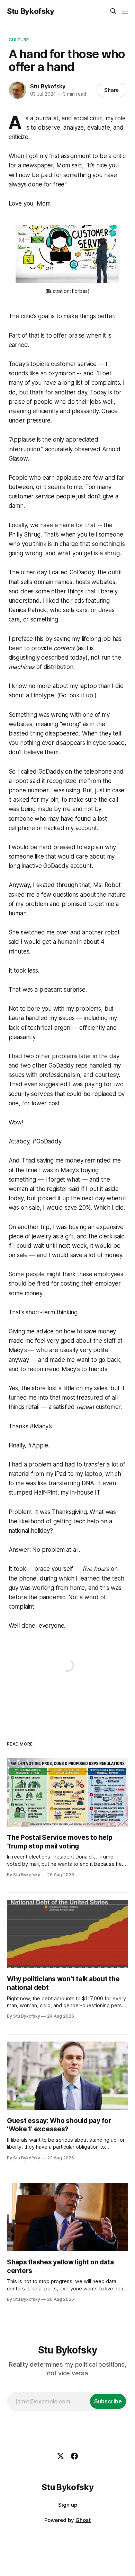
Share (112, 90)
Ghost (83, 2520)
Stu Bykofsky (31, 11)
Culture (19, 40)
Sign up (68, 2505)
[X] (61, 2456)
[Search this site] (113, 11)
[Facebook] (74, 2456)
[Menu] (125, 11)
